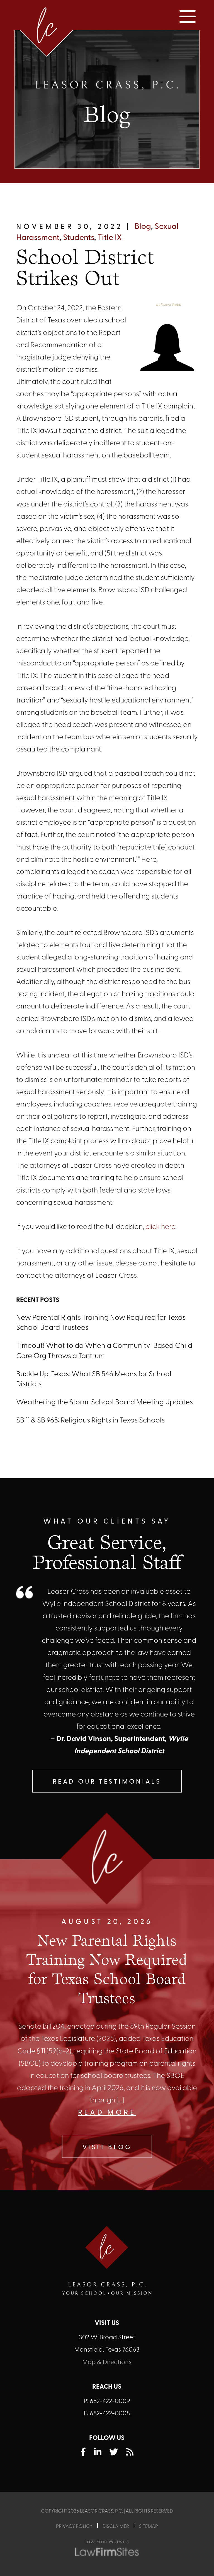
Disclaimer (116, 2527)
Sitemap (149, 2527)
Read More (107, 2113)
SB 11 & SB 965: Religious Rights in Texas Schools (90, 1421)
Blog (143, 227)
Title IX (110, 238)
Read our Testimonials (107, 1782)
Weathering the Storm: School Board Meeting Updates (104, 1403)
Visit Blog (107, 2148)
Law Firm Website (107, 2542)
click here (160, 1227)
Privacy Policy (74, 2527)
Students (79, 238)
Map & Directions (107, 2363)
